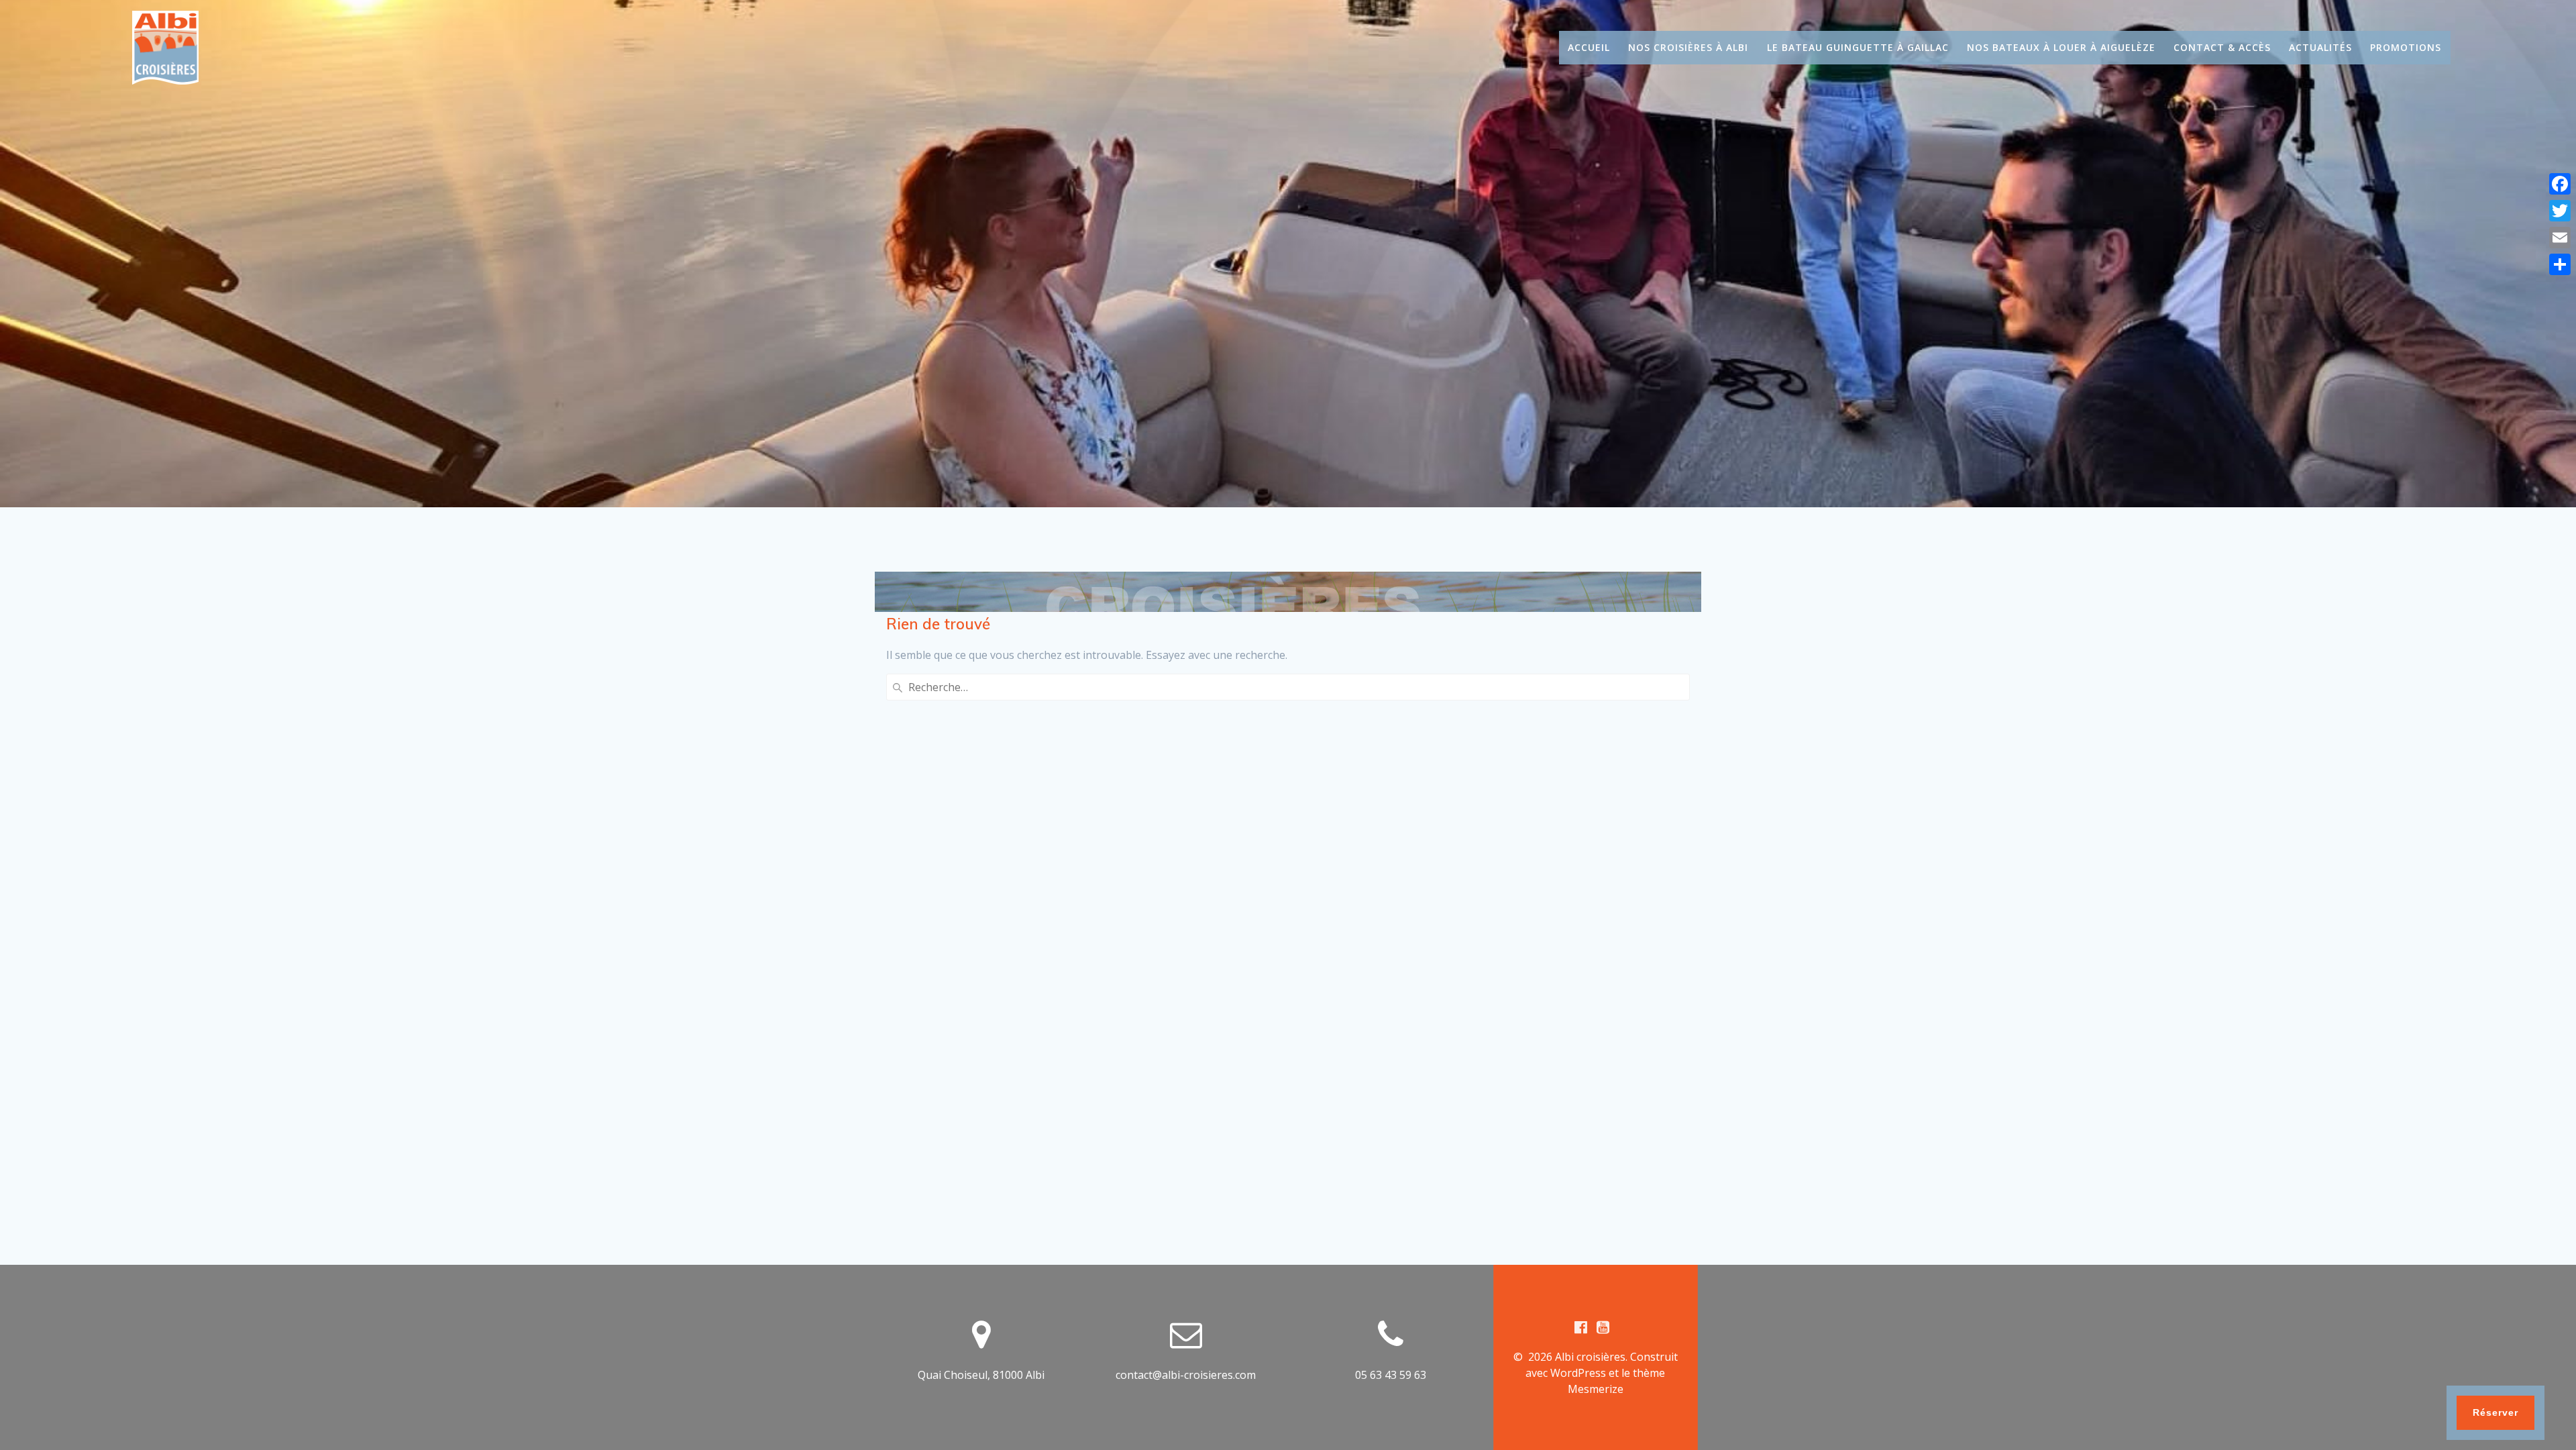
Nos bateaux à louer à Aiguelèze (2061, 47)
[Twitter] (2560, 211)
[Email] (2560, 238)
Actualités (2320, 47)
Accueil (1589, 47)
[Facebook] (2560, 184)
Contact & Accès (2222, 47)
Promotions (2406, 47)
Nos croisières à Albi (1688, 47)
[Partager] (2560, 264)
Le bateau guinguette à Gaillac (1858, 47)
